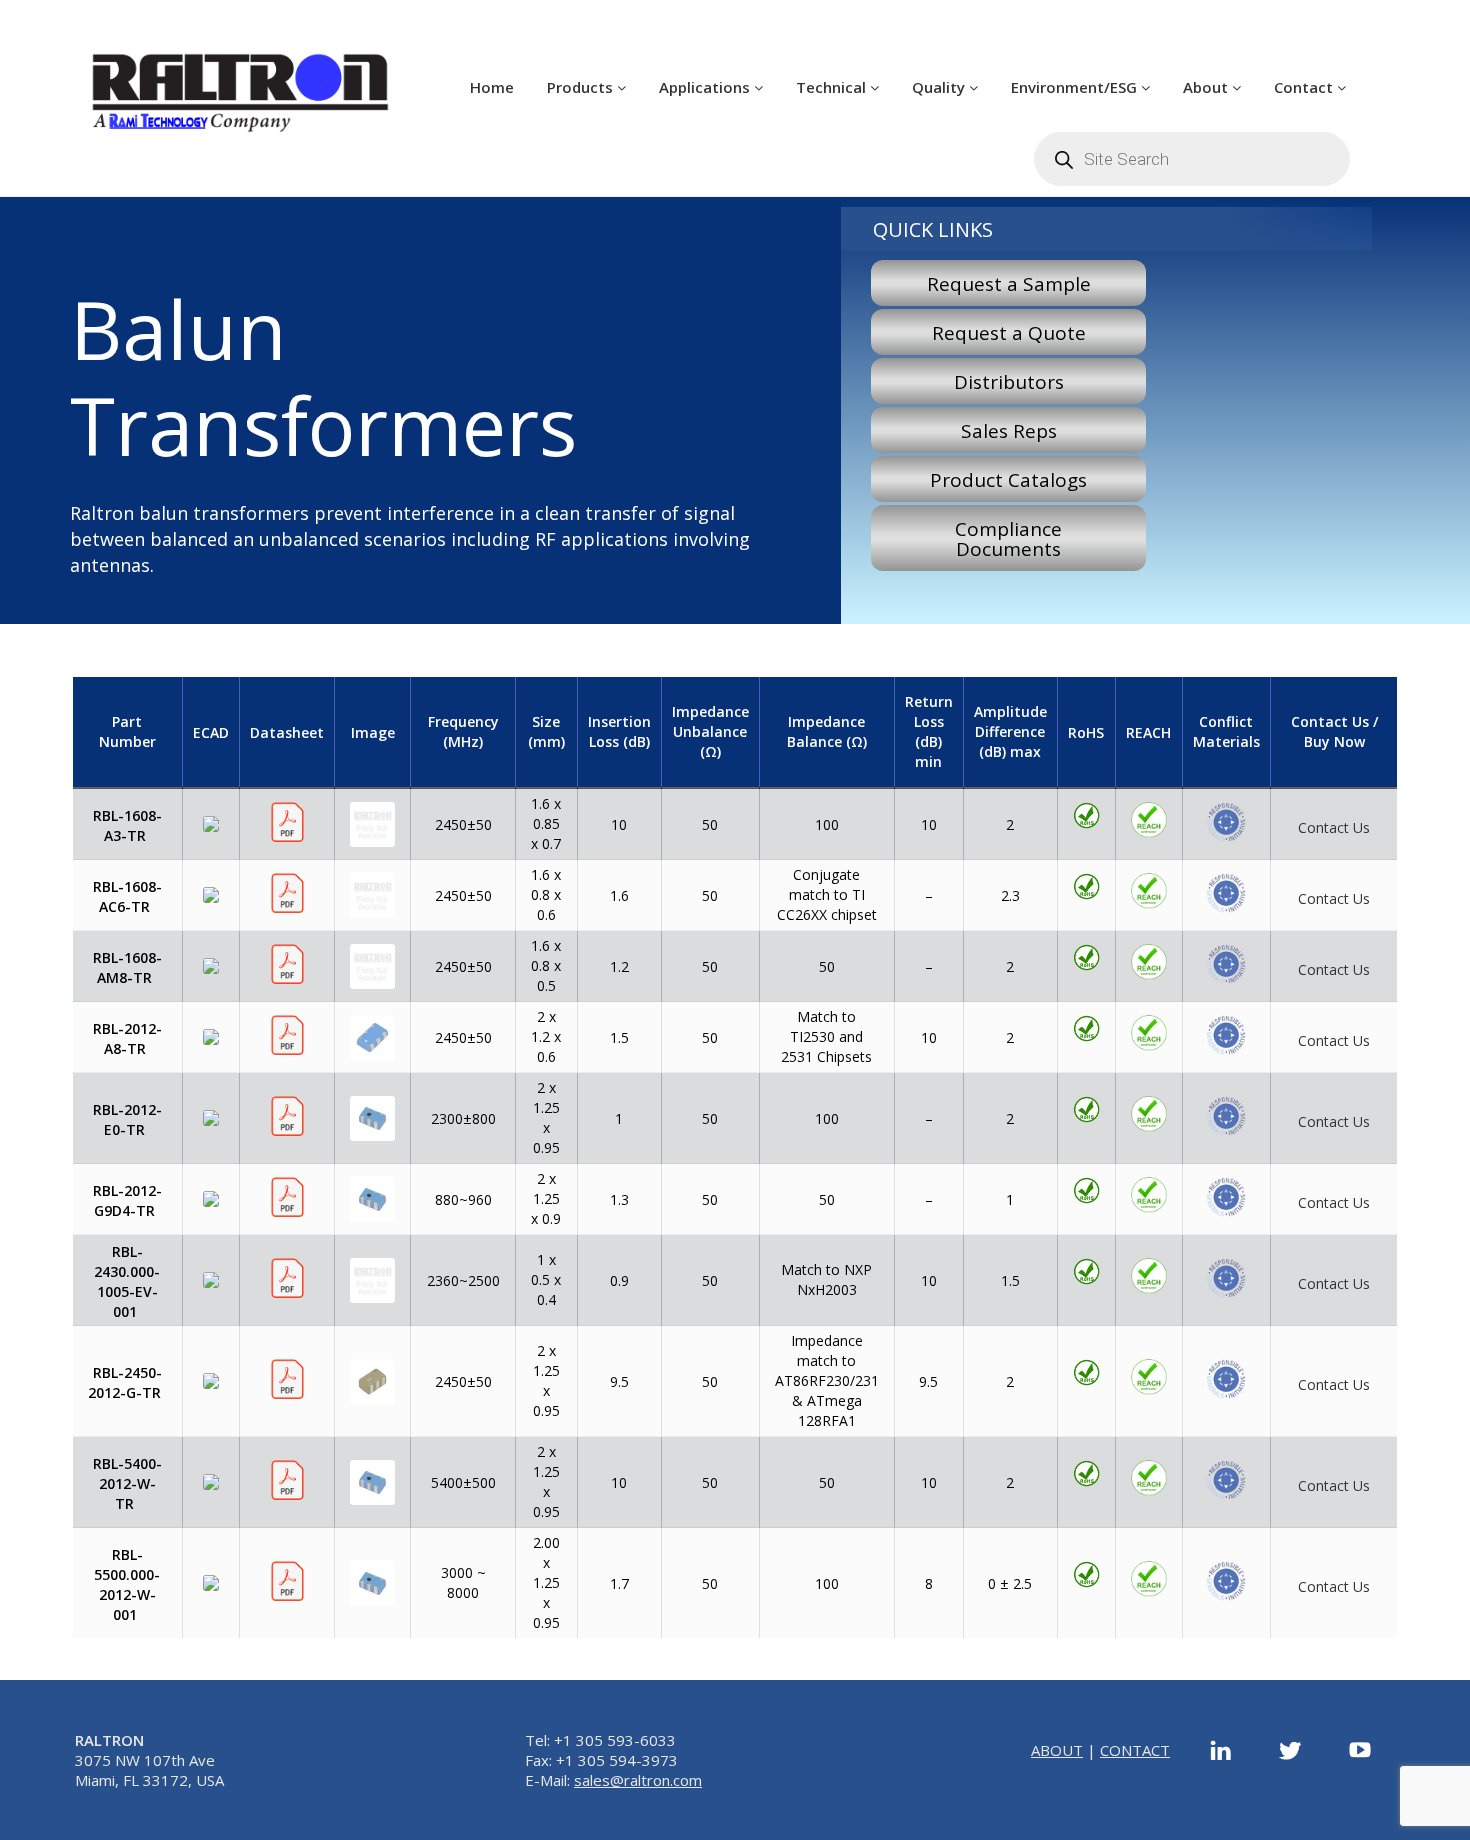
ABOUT (1057, 1750)
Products (582, 87)
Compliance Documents (1008, 539)
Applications (706, 87)
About (1207, 87)
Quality (940, 87)
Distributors (1009, 382)
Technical (833, 87)
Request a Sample (1009, 284)
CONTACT (1135, 1750)
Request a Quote (1009, 333)
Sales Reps (1009, 431)
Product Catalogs (1008, 480)
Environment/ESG (1076, 87)
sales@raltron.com (638, 1780)
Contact (1305, 87)
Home (492, 87)
